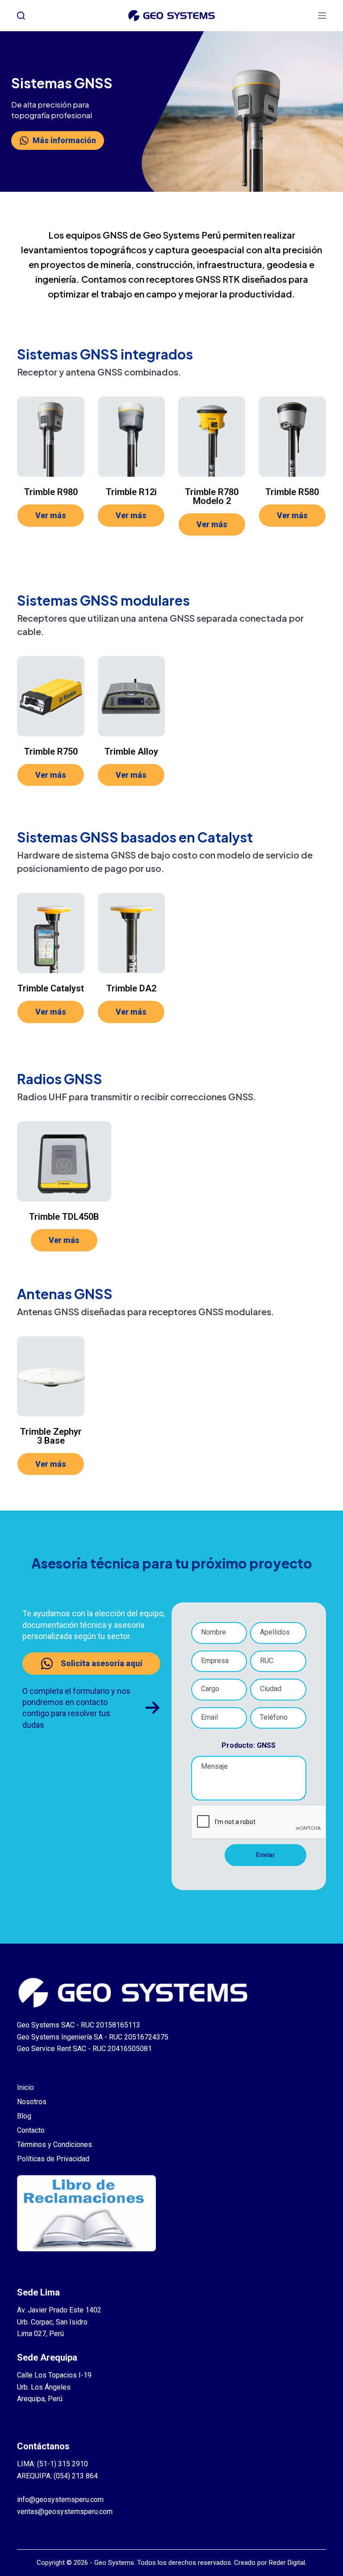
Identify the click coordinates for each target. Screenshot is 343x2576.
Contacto (31, 2130)
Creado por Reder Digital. (270, 2563)
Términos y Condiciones (54, 2145)
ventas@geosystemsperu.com (65, 2512)
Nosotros (32, 2102)
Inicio (25, 2087)
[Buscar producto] (21, 16)
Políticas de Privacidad (53, 2159)
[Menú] (322, 16)
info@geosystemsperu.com (60, 2500)
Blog (24, 2116)
